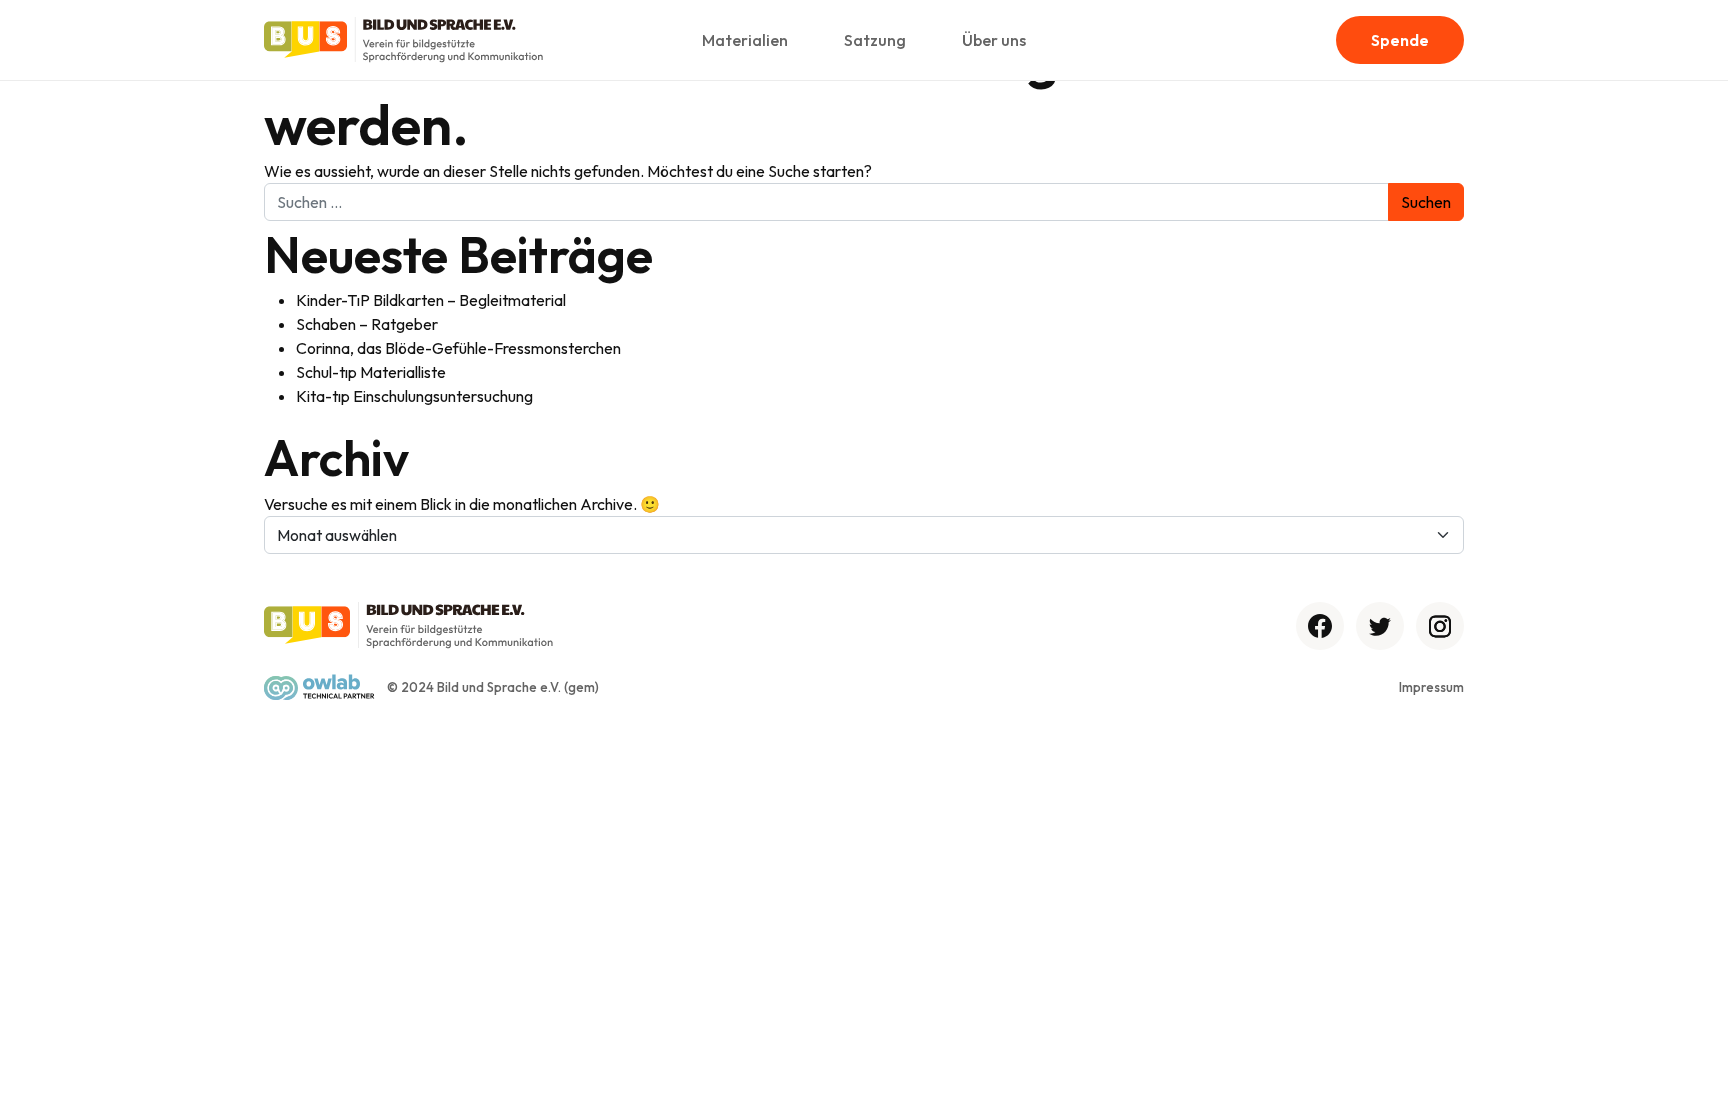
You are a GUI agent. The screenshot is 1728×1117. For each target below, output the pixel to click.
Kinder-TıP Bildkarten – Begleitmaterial (431, 300)
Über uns (994, 40)
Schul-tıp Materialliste (371, 372)
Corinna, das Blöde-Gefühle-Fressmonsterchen (458, 348)
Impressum (1431, 687)
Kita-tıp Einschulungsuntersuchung (414, 396)
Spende (1400, 40)
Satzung (875, 40)
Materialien (745, 40)
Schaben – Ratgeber (367, 324)
